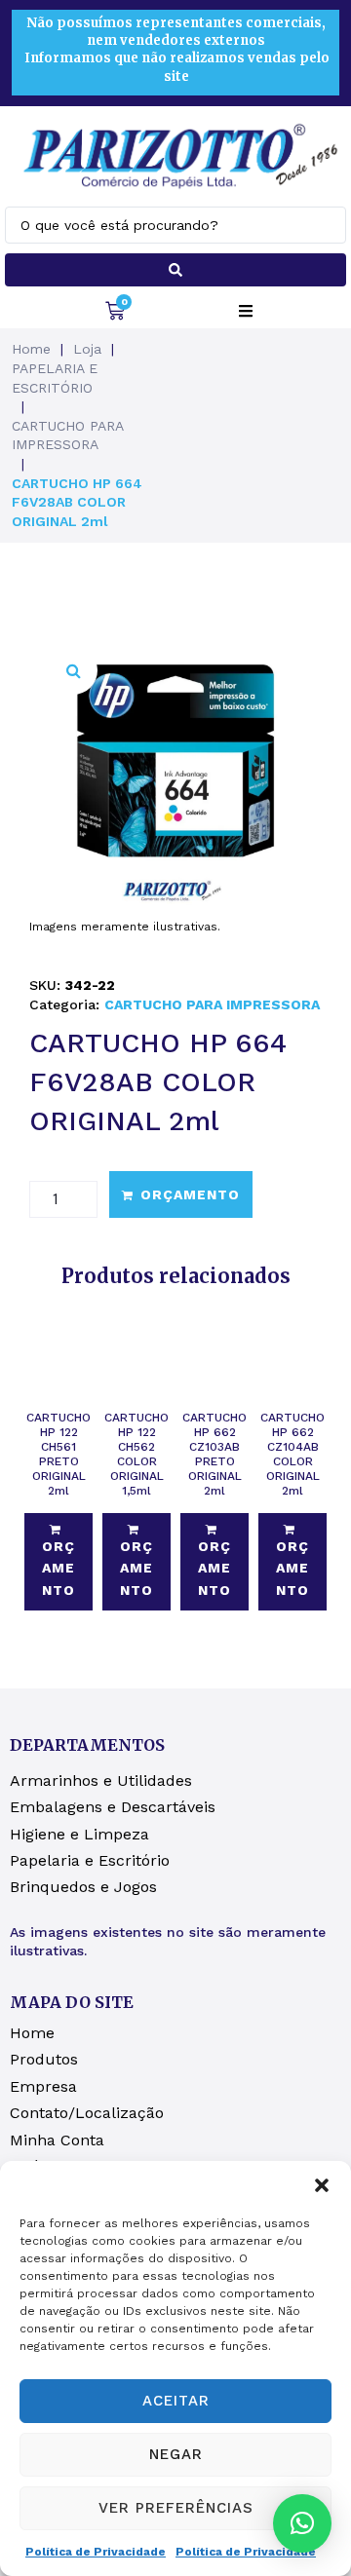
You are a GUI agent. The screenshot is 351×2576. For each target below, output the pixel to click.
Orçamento (190, 1194)
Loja (87, 349)
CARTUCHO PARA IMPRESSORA (67, 436)
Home (31, 349)
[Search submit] (175, 270)
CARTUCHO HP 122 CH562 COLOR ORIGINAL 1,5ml (136, 1454)
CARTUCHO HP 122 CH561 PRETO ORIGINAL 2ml (58, 1454)
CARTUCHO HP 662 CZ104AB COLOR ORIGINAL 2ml (292, 1454)
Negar (176, 2454)
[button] (322, 2185)
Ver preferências (176, 2508)
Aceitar (176, 2401)
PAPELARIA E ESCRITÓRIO (55, 378)
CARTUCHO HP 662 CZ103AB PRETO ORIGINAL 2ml (214, 1454)
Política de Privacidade (96, 2552)
